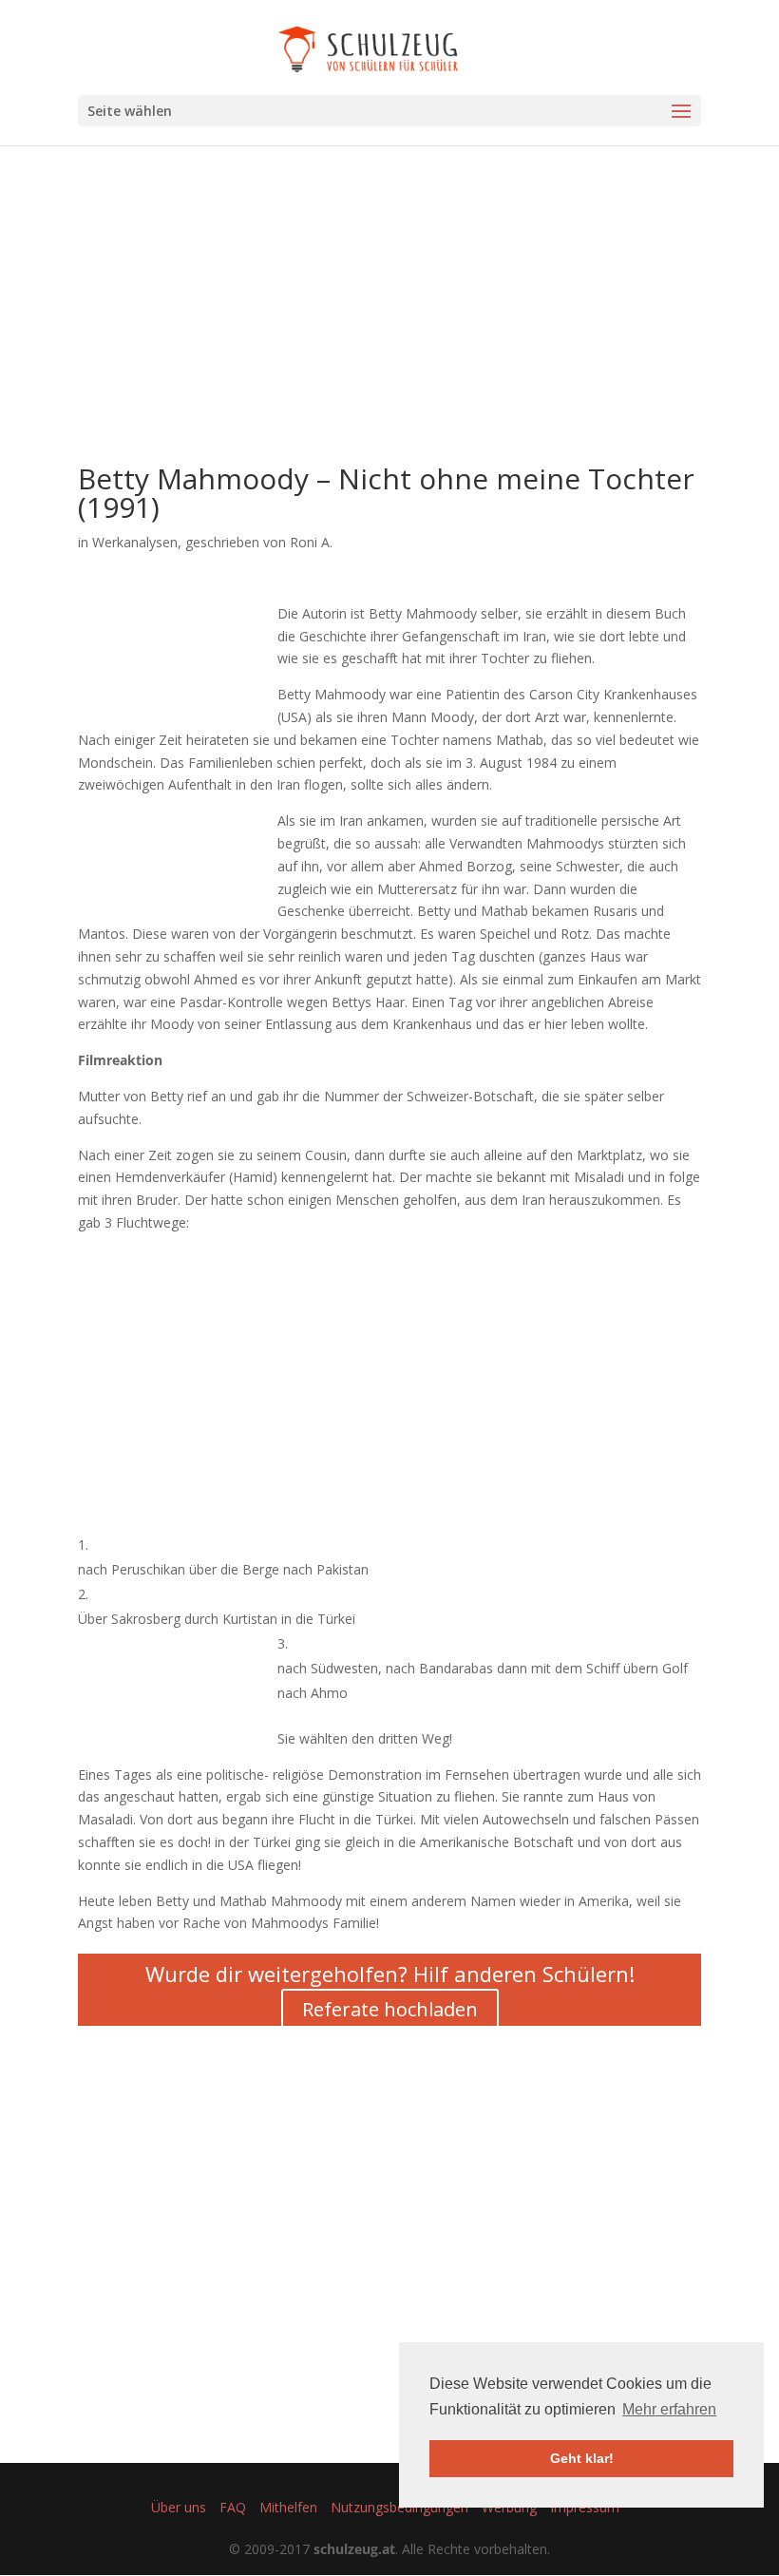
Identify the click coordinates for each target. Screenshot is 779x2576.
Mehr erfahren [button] (669, 2409)
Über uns (179, 2507)
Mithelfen (288, 2507)
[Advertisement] (389, 332)
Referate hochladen (390, 2009)
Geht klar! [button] (582, 2458)
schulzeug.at (354, 2549)
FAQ (233, 2507)
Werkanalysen (135, 542)
